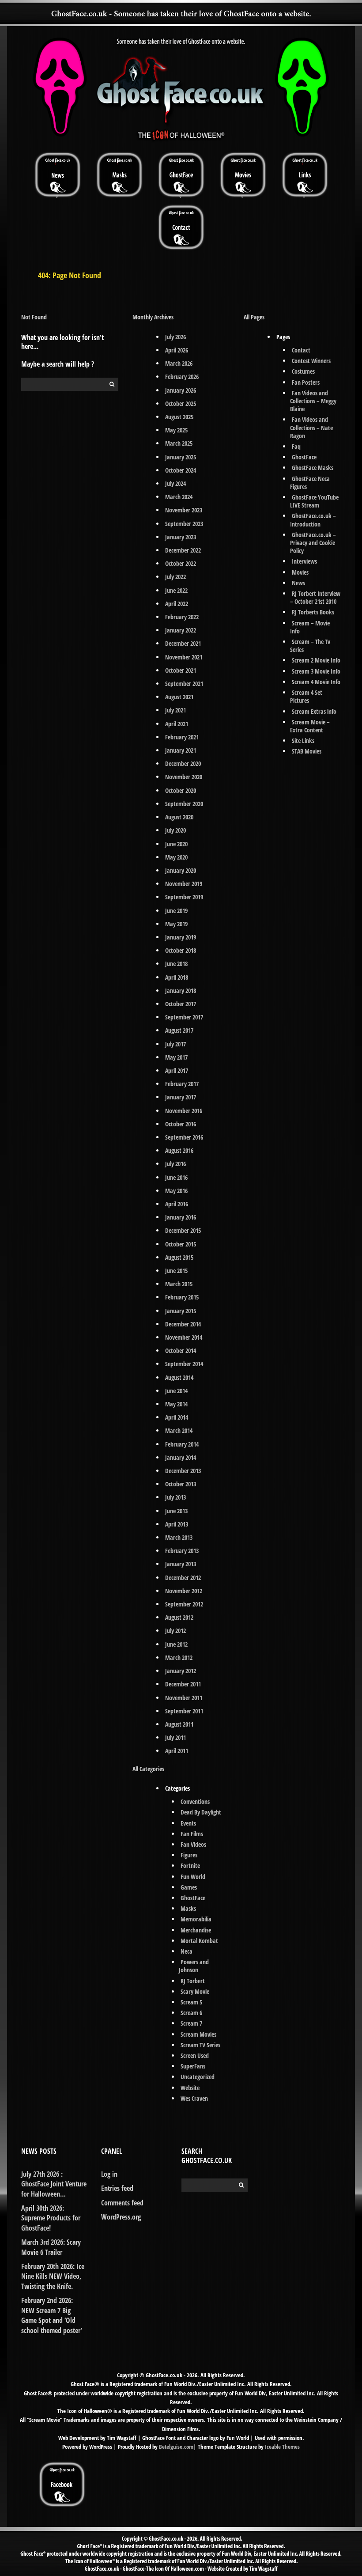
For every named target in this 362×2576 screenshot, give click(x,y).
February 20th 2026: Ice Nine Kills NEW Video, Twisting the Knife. (53, 2276)
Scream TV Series (200, 2045)
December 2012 (183, 1578)
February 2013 (182, 1551)
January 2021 (181, 750)
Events (188, 1823)
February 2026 (182, 377)
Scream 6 (191, 2013)
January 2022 (181, 630)
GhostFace (193, 1898)
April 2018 (177, 977)
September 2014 (184, 1364)
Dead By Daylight (201, 1812)
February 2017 (182, 1084)
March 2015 (179, 1284)
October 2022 (181, 563)
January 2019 (181, 937)
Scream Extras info (314, 711)
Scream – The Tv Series (310, 646)
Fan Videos (193, 1844)
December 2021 (183, 643)
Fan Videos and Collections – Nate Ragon (311, 427)
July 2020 (175, 830)
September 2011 (184, 1711)
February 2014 (182, 1444)
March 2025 (179, 443)
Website (190, 2088)
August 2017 (179, 1030)
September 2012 (184, 1604)
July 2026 (175, 337)
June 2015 (176, 1271)
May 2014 (176, 1404)
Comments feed (122, 2203)
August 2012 (179, 1617)
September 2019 (184, 897)
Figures (189, 1855)
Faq (296, 446)
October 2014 (181, 1351)
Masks (188, 1908)
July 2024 (175, 483)
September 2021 (184, 684)
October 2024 (181, 470)
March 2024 (179, 497)
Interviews (304, 561)
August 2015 (179, 1257)
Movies (300, 572)
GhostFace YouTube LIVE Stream (315, 501)
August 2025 (179, 417)
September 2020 (184, 804)
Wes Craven (194, 2098)
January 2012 (181, 1671)
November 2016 (184, 1111)
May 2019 (176, 924)
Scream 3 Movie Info (316, 671)
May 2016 (176, 1191)
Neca (187, 1951)
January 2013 (181, 1564)
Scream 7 (191, 2023)
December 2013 (183, 1471)
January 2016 (181, 1217)
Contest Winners (311, 361)
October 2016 (181, 1124)
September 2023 (184, 524)
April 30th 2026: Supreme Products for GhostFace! (51, 2218)
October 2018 (181, 950)
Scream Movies (198, 2034)
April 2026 (177, 350)
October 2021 (181, 670)
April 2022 (177, 604)
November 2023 (184, 510)
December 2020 (183, 763)
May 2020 (176, 857)
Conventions (195, 1801)
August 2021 (179, 697)
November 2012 (184, 1591)
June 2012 (176, 1644)
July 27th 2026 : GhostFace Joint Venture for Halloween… (54, 2184)
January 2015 (181, 1311)
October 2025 (181, 403)
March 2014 (179, 1430)
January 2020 (181, 870)
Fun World (193, 1877)
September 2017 (184, 1017)
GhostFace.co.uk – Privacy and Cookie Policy (313, 543)
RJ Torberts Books (313, 612)
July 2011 (175, 1737)
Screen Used (195, 2055)
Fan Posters (306, 382)
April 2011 (177, 1751)
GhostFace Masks (313, 468)
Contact (301, 350)
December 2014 (183, 1324)
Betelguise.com (176, 2447)
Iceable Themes (282, 2447)
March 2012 (179, 1657)
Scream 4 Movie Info (316, 682)
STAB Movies (307, 751)
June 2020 (176, 844)
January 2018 (181, 991)
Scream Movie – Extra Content (310, 726)
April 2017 (177, 1070)
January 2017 (181, 1097)
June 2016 (176, 1177)
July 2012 (175, 1631)
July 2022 (175, 577)
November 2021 (184, 657)
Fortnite (190, 1866)
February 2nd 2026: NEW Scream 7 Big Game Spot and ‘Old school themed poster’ (52, 2315)
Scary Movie (195, 1991)
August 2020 (179, 817)
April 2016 (177, 1204)
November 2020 (184, 777)
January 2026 (181, 390)
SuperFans (193, 2066)
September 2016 (184, 1137)
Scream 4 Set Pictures (306, 696)
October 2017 (181, 1004)
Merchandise (196, 1930)
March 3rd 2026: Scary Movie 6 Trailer (51, 2247)
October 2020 (181, 790)
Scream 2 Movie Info (316, 660)
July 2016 (175, 1164)
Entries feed (117, 2188)
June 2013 (176, 1511)
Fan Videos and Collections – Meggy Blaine (313, 401)
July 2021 (175, 710)
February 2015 (182, 1297)
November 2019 (184, 884)
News (298, 583)
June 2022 (176, 590)
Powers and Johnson (194, 1966)
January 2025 (181, 457)
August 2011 (179, 1724)
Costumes (303, 371)
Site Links (303, 741)
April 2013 (177, 1524)
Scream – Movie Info (310, 627)
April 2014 (177, 1417)
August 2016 (179, 1150)
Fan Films (192, 1834)
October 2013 (181, 1484)
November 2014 (184, 1337)
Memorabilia (196, 1919)
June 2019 (176, 911)
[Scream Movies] (243, 174)
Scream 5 (191, 2002)
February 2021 (182, 737)
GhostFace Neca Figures (310, 483)
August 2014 (179, 1377)
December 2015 (183, 1230)
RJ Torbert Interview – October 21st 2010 (315, 597)
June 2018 (176, 964)
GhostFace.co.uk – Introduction (313, 520)
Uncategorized (198, 2077)
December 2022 (183, 550)
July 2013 (175, 1497)
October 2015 (181, 1244)
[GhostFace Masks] (119, 174)
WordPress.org (121, 2217)
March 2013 (179, 1537)
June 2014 (176, 1391)
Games (189, 1887)
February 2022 (182, 617)
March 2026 (179, 363)
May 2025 (176, 430)
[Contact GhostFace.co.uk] (181, 227)
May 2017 (176, 1057)
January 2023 (181, 537)
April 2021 (177, 724)
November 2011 (184, 1698)
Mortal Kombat (199, 1941)
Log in (109, 2174)
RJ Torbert (193, 1981)
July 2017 (175, 1044)
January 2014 (181, 1457)
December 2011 (183, 1684)
